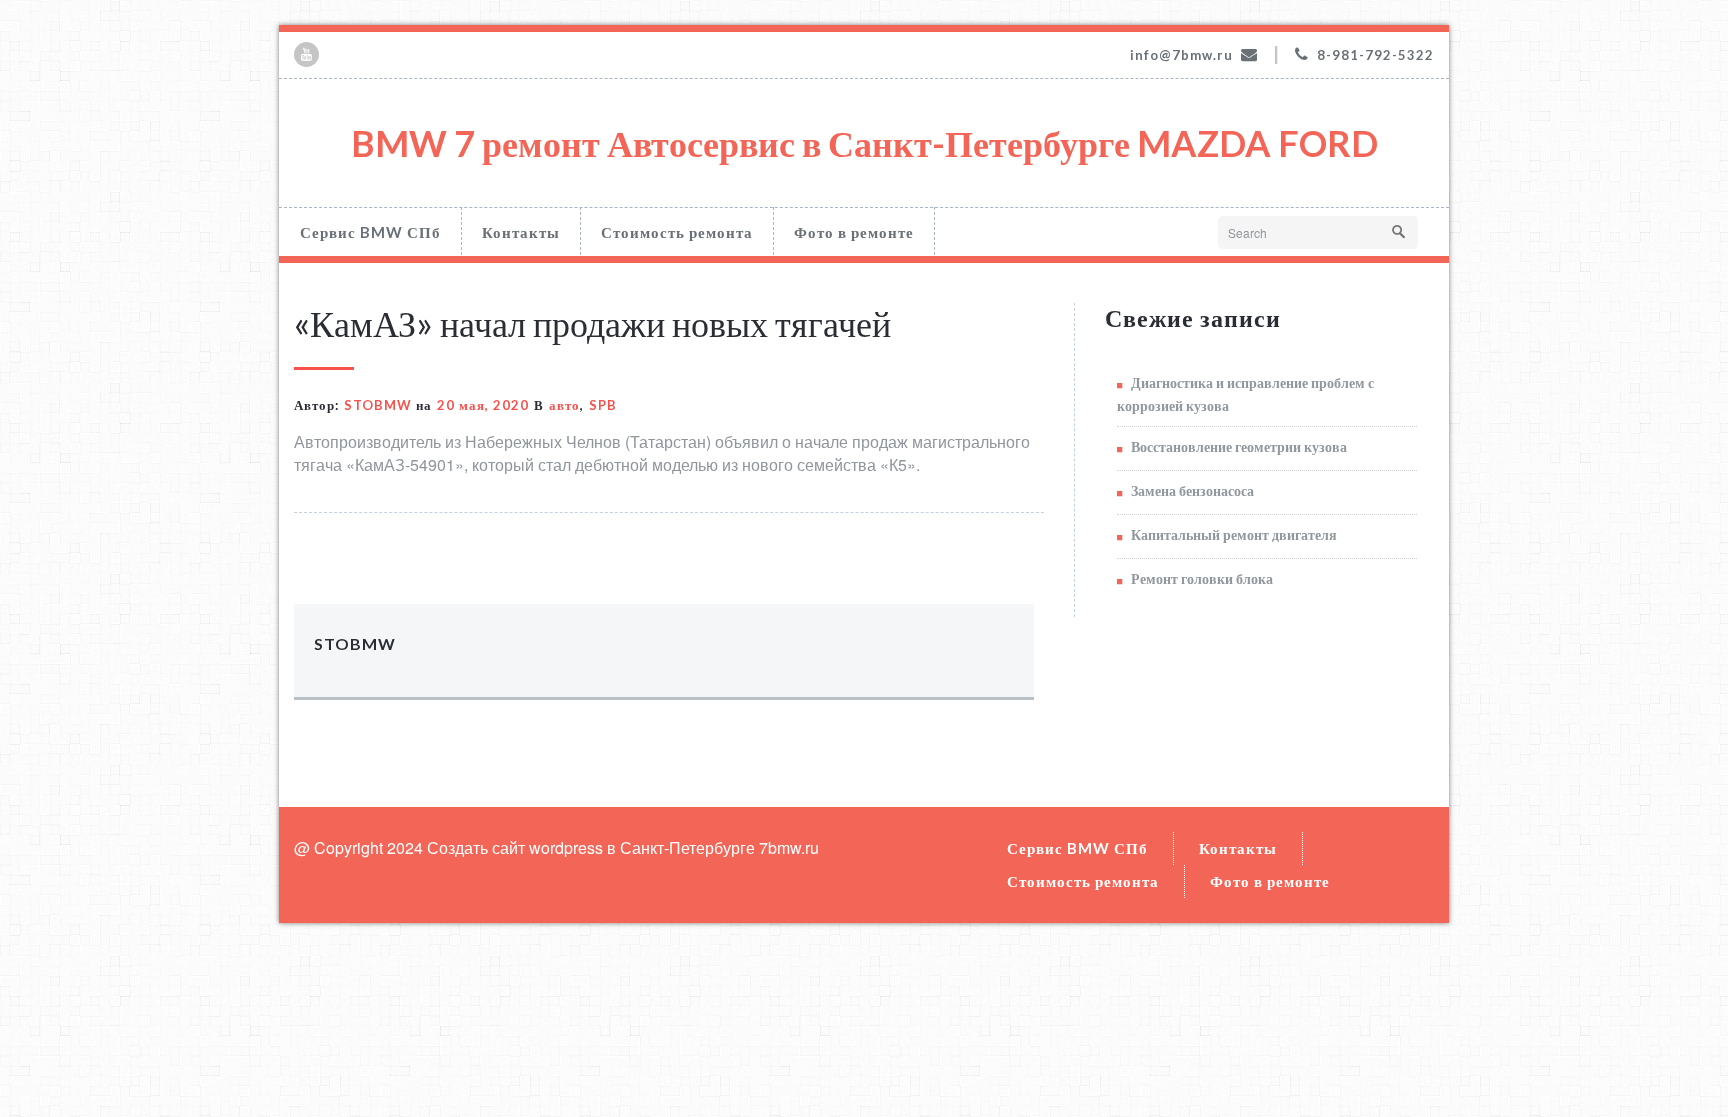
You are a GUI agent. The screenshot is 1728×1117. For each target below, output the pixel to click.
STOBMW (378, 405)
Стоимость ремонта (677, 232)
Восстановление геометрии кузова (1239, 446)
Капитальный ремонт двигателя (1234, 534)
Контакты (521, 232)
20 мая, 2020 (483, 405)
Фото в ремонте (854, 232)
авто (564, 405)
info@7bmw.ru (1181, 55)
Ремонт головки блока (1202, 578)
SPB (603, 405)
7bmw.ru (789, 847)
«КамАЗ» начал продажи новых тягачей (592, 323)
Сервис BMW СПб (370, 232)
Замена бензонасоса (1192, 490)
